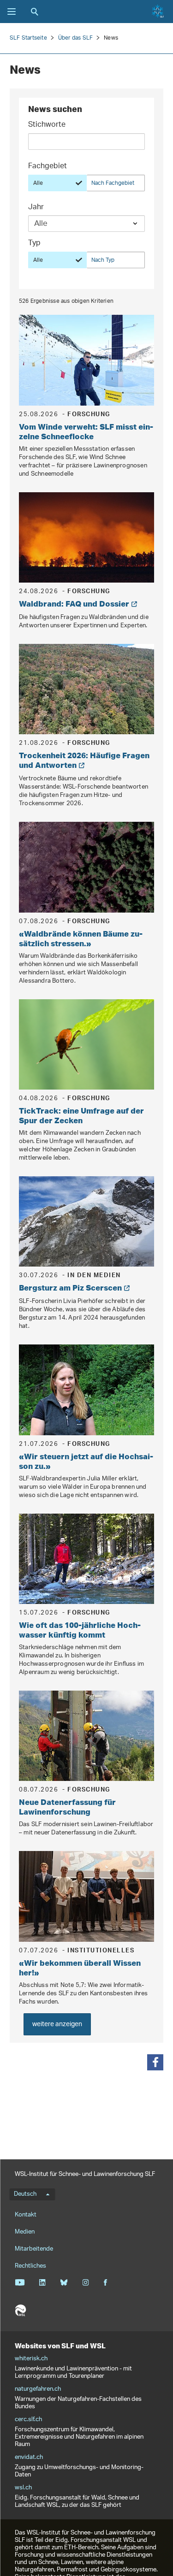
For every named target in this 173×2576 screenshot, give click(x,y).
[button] (155, 2062)
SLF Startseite (28, 38)
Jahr (36, 208)
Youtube (20, 2282)
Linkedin (42, 2282)
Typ (34, 244)
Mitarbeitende (34, 2249)
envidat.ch (29, 2458)
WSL (20, 2311)
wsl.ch (23, 2488)
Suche (35, 12)
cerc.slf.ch (28, 2420)
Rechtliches (30, 2266)
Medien (25, 2232)
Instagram (86, 2282)
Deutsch (25, 2194)
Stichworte (47, 126)
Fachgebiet (48, 167)
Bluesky (64, 2282)
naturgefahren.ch (38, 2389)
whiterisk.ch (31, 2359)
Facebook (105, 2282)
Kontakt (26, 2215)
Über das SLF (75, 38)
